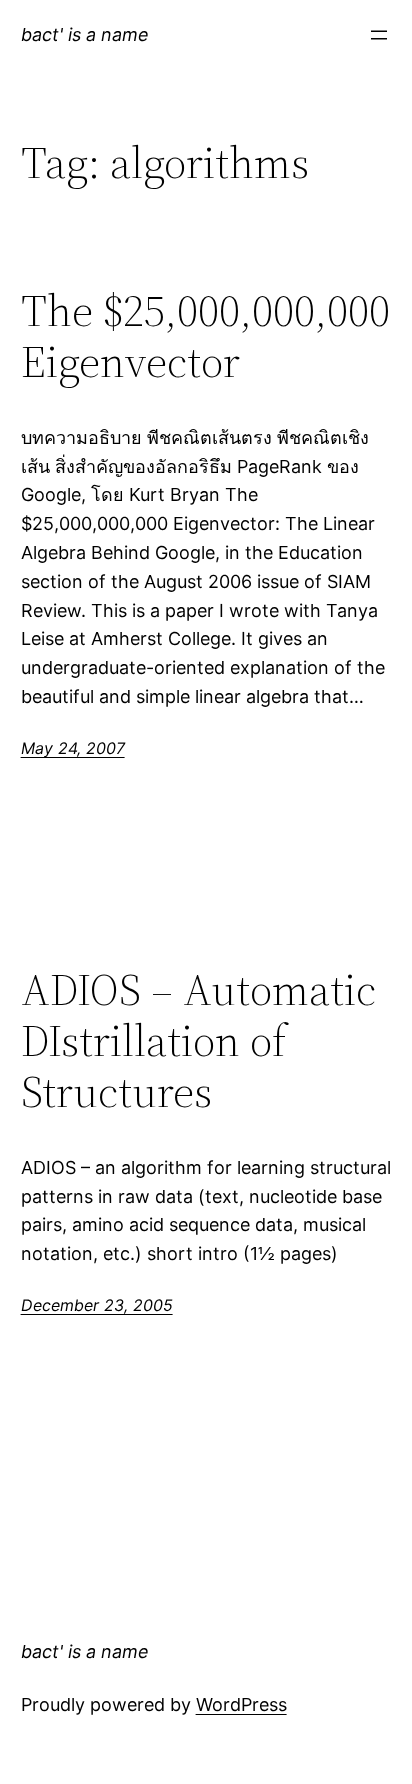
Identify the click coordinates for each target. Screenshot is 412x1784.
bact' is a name (85, 34)
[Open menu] (379, 35)
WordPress (241, 1704)
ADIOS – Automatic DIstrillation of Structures (198, 1041)
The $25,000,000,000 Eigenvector (205, 336)
